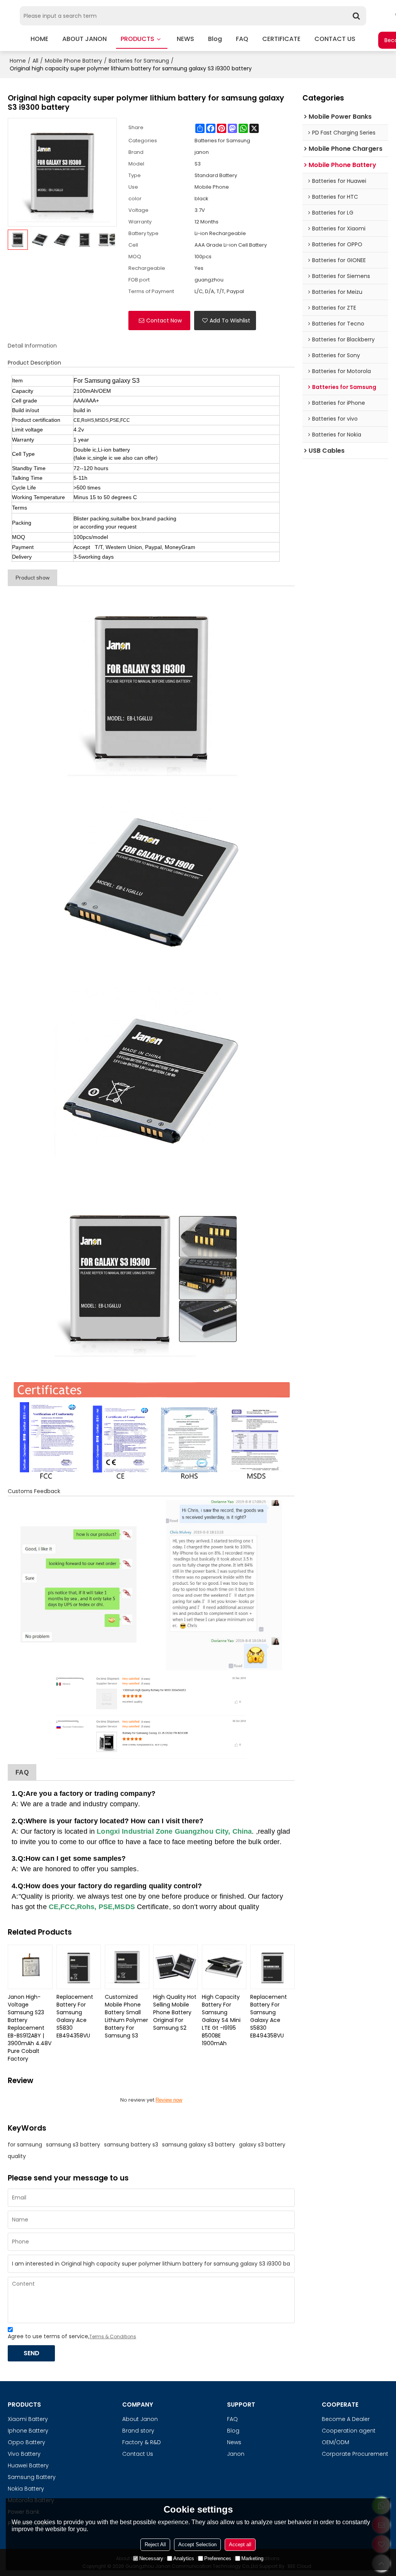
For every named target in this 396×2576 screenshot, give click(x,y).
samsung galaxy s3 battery (199, 2145)
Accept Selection (197, 2544)
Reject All (155, 2544)
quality (17, 2156)
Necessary (151, 2558)
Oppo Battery (26, 2442)
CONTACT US (335, 39)
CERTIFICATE (281, 39)
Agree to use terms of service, (72, 2336)
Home (18, 61)
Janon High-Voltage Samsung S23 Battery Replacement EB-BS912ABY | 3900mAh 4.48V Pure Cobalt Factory (30, 2028)
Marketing (252, 2558)
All (35, 61)
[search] (357, 16)
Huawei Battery (28, 2465)
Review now (169, 2100)
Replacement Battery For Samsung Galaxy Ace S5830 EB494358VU (75, 2016)
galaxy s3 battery (262, 2145)
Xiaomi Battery (28, 2419)
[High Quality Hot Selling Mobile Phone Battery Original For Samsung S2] (175, 1967)
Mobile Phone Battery (73, 61)
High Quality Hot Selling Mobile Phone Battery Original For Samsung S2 (175, 2012)
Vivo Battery (24, 2454)
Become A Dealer (346, 2419)
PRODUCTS (137, 39)
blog (215, 39)
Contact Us (138, 2454)
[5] (151, 1431)
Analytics (184, 2558)
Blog (233, 2431)
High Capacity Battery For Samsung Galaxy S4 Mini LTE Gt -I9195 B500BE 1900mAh (221, 2020)
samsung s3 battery (73, 2145)
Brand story (138, 2431)
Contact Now (164, 321)
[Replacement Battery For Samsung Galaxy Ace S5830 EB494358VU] (79, 1967)
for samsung (25, 2145)
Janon (236, 2454)
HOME (39, 39)
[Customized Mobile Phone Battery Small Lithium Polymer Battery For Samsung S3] (127, 1967)
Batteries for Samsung (139, 61)
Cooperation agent (349, 2431)
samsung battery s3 (131, 2145)
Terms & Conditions (113, 2336)
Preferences (218, 2558)
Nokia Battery (26, 2489)
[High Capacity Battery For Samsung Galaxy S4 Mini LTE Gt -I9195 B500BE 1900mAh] (224, 1967)
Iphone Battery (28, 2431)
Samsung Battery (32, 2477)
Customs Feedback (34, 1491)
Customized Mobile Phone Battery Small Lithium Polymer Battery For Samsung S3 (126, 2016)
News (234, 2442)
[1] (151, 687)
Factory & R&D (142, 2442)
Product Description (34, 363)
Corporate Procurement (355, 2454)
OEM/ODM (335, 2442)
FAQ (242, 39)
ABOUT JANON (84, 39)
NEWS (185, 39)
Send (32, 2353)
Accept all (240, 2544)
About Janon (140, 2419)
